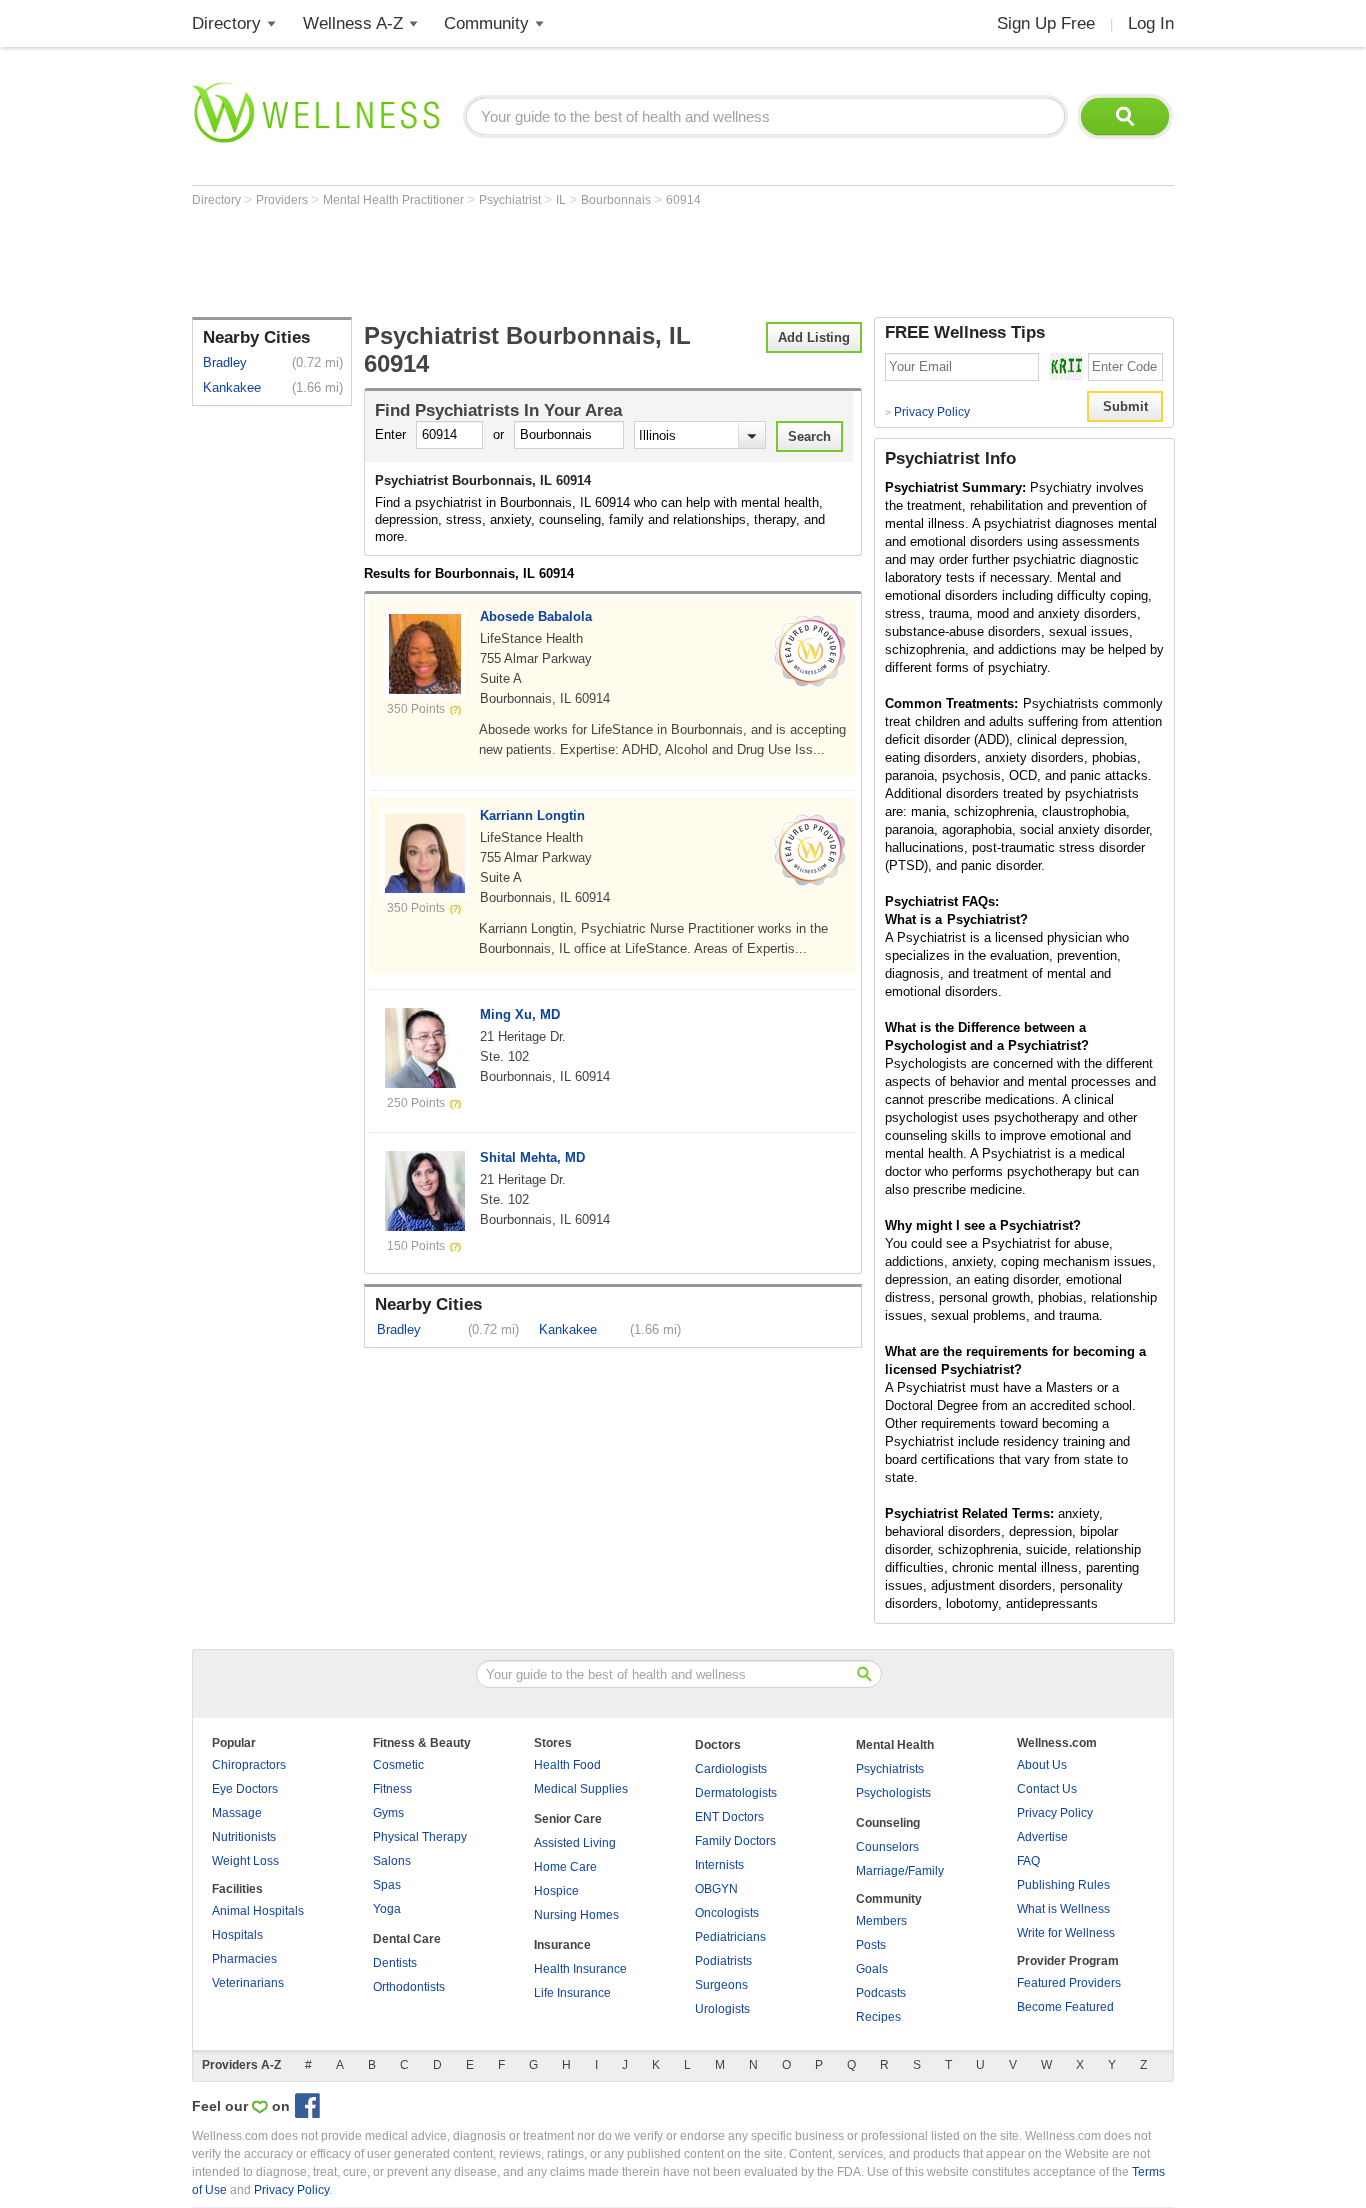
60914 (683, 200)
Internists (719, 1865)
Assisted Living (575, 1843)
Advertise (1042, 1837)
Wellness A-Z (353, 23)
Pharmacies (244, 1959)
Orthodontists (409, 1987)
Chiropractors (249, 1765)
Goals (872, 1969)
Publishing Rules (1063, 1885)
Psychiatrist (511, 200)
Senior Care (568, 1819)
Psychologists (893, 1793)
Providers (283, 200)
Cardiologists (731, 1769)
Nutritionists (244, 1837)
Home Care (565, 1867)
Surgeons (721, 1985)
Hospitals (237, 1935)
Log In (1151, 23)
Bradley (225, 362)
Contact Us (1047, 1789)
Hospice (556, 1891)
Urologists (722, 2009)
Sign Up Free (1046, 23)
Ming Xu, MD (520, 1014)
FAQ (1028, 1861)
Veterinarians (248, 1983)
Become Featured (1065, 2007)
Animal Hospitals (258, 1911)
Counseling (888, 1823)
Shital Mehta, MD (532, 1157)
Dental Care (407, 1939)
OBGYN (716, 1889)
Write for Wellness (1066, 1933)
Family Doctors (735, 1841)
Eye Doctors (245, 1789)
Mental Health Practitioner (395, 200)
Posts (871, 1945)
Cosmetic (398, 1765)
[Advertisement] (556, 262)
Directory (226, 23)
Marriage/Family (900, 1871)
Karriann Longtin (532, 815)
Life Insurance (572, 1993)
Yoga (387, 1909)
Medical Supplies (581, 1789)
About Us (1042, 1765)
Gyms (388, 1813)
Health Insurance (580, 1969)
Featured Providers (1069, 1983)
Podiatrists (723, 1961)
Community (486, 23)
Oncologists (727, 1913)
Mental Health (895, 1745)
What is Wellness (1063, 1909)
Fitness (392, 1789)
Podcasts (881, 1993)
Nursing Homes (576, 1915)
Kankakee (232, 387)
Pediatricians (730, 1937)
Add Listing (814, 337)
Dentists (395, 1963)
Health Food (567, 1765)
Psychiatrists (890, 1769)
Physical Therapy (420, 1837)
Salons (392, 1861)
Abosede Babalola (536, 616)
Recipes (878, 2017)
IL (562, 200)
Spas (387, 1885)
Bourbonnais (617, 200)
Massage (237, 1813)
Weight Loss (245, 1861)
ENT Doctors (729, 1817)
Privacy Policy (927, 412)
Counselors (887, 1847)
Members (881, 1921)
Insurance (562, 1945)
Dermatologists (736, 1793)
